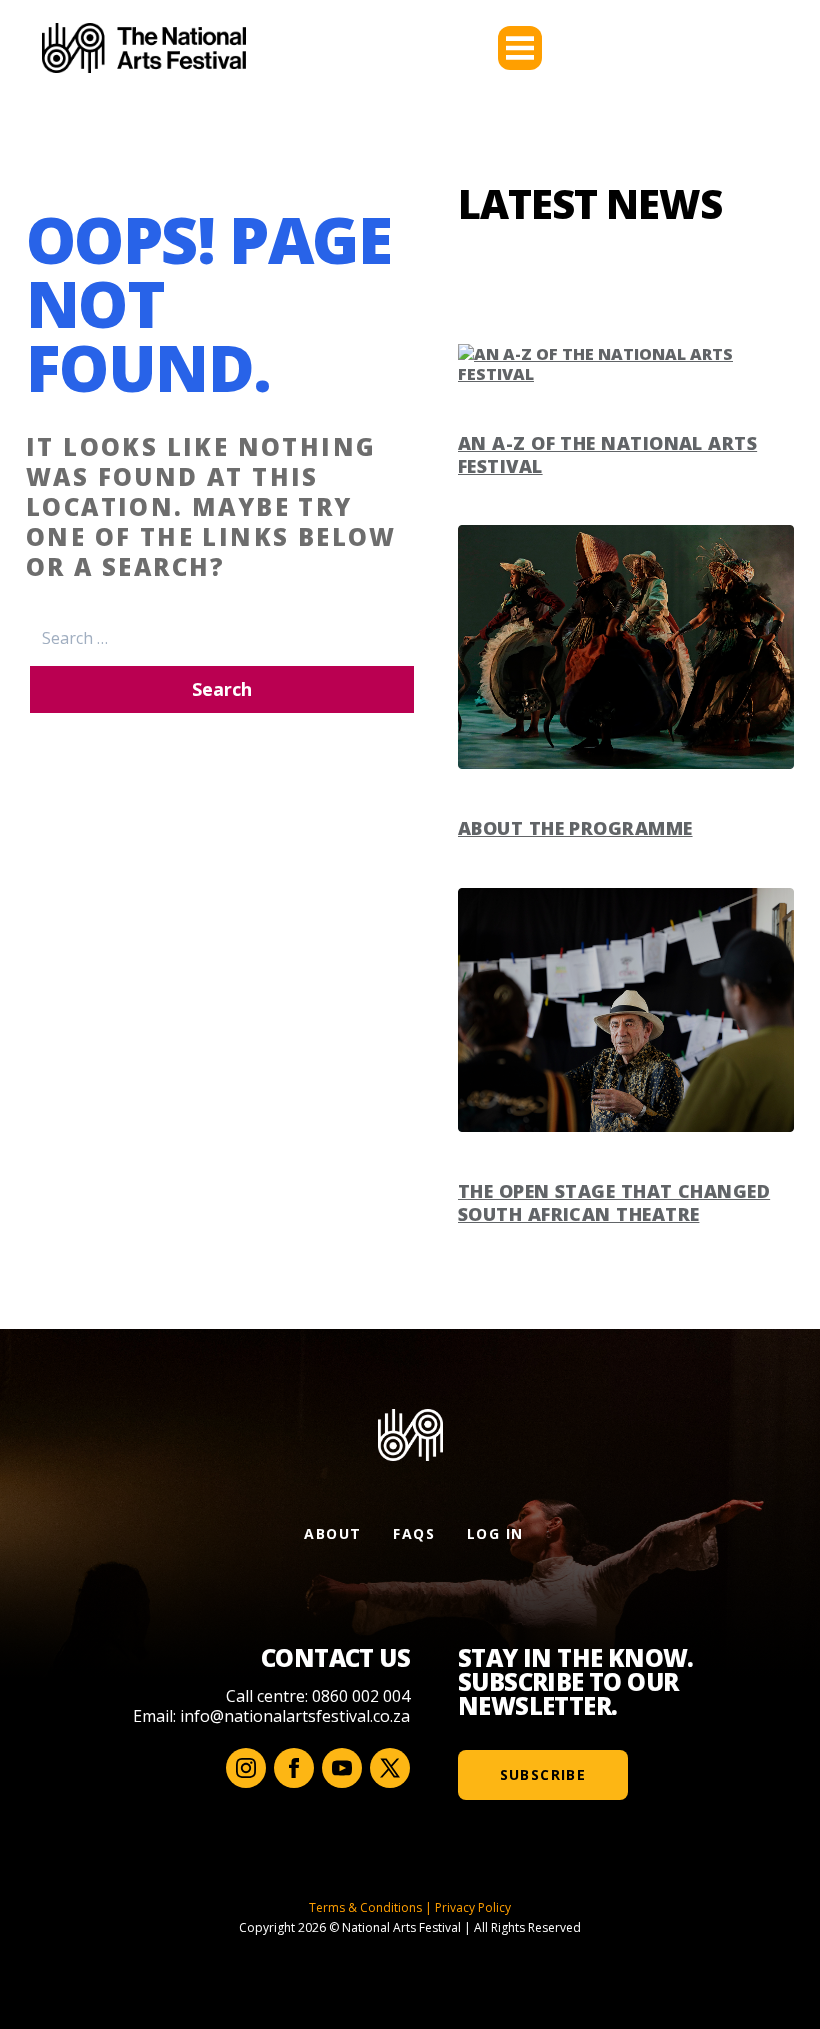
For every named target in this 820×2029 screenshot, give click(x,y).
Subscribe (543, 1774)
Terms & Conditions (365, 1907)
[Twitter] (390, 1768)
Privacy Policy (473, 1907)
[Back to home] (144, 48)
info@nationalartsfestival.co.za (295, 1716)
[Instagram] (246, 1768)
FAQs (414, 1533)
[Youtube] (342, 1768)
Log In (495, 1533)
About (332, 1533)
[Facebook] (294, 1768)
